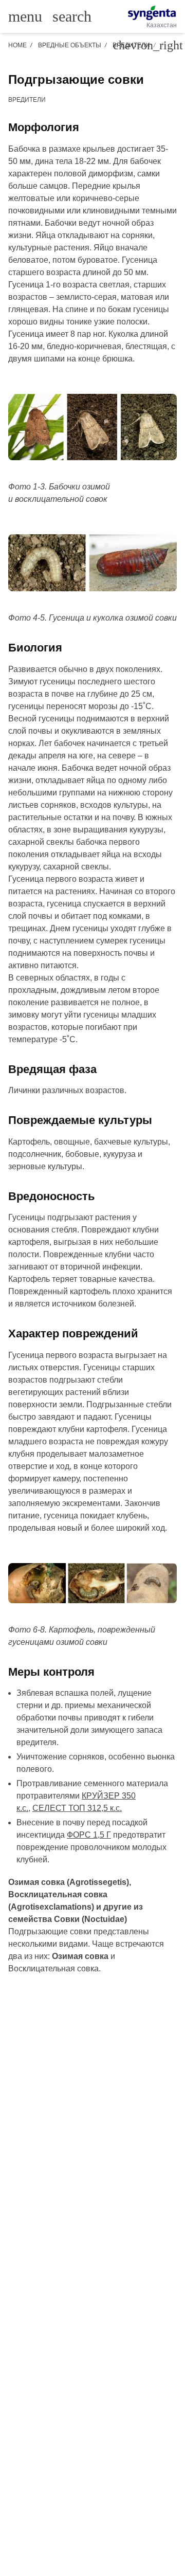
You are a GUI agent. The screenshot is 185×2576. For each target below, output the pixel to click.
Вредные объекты (70, 45)
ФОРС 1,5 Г (89, 1835)
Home (17, 45)
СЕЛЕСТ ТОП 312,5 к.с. (77, 1808)
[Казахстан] (152, 13)
